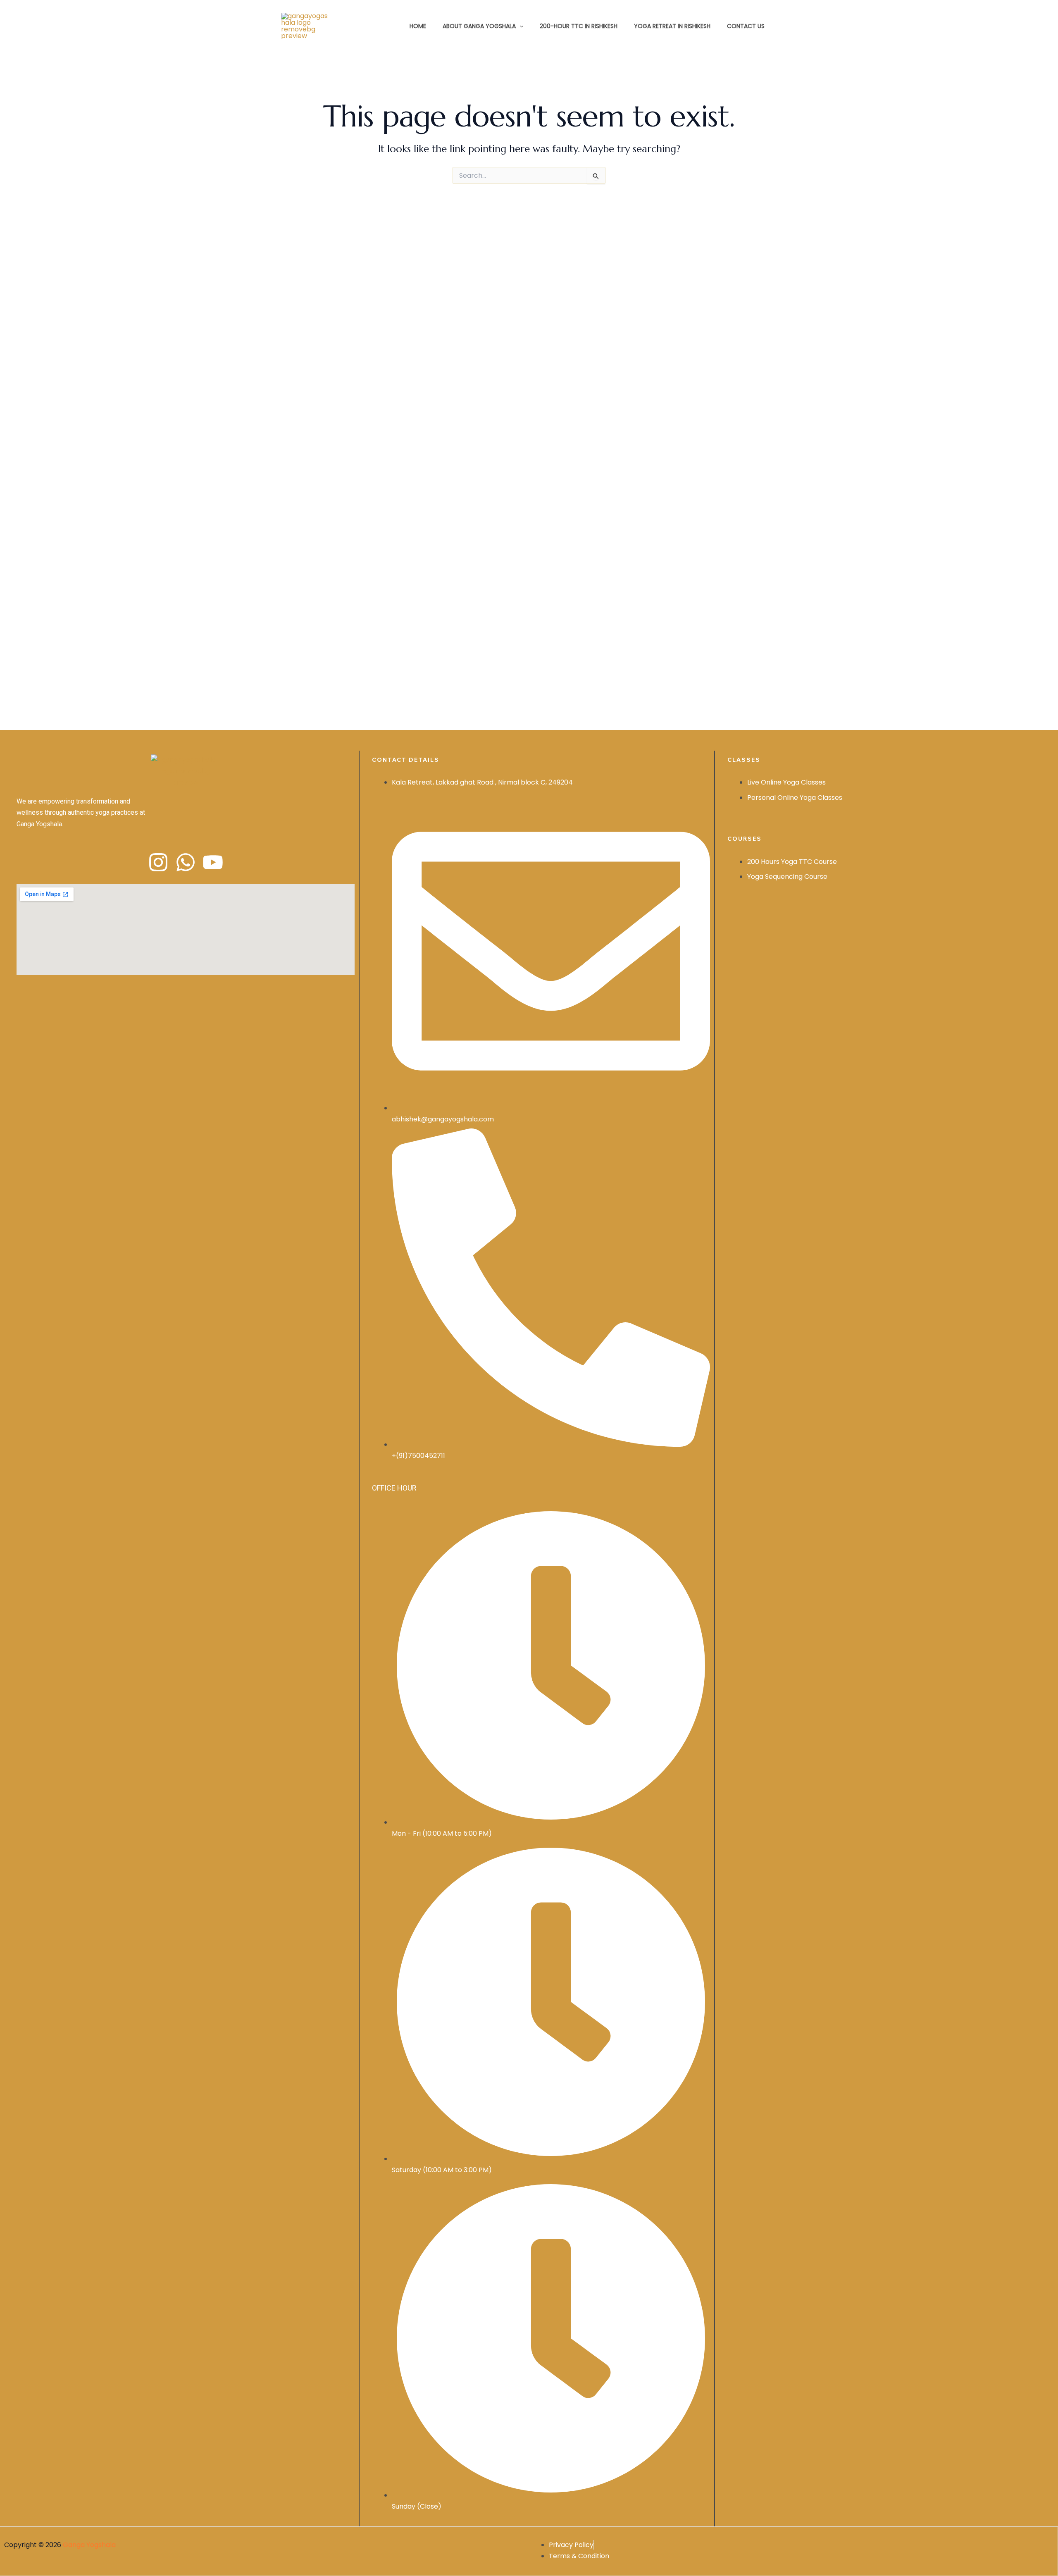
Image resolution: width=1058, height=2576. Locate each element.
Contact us (746, 26)
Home (418, 26)
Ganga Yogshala (89, 2545)
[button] (519, 26)
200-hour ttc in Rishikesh (579, 26)
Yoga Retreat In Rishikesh (672, 26)
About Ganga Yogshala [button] (479, 26)
